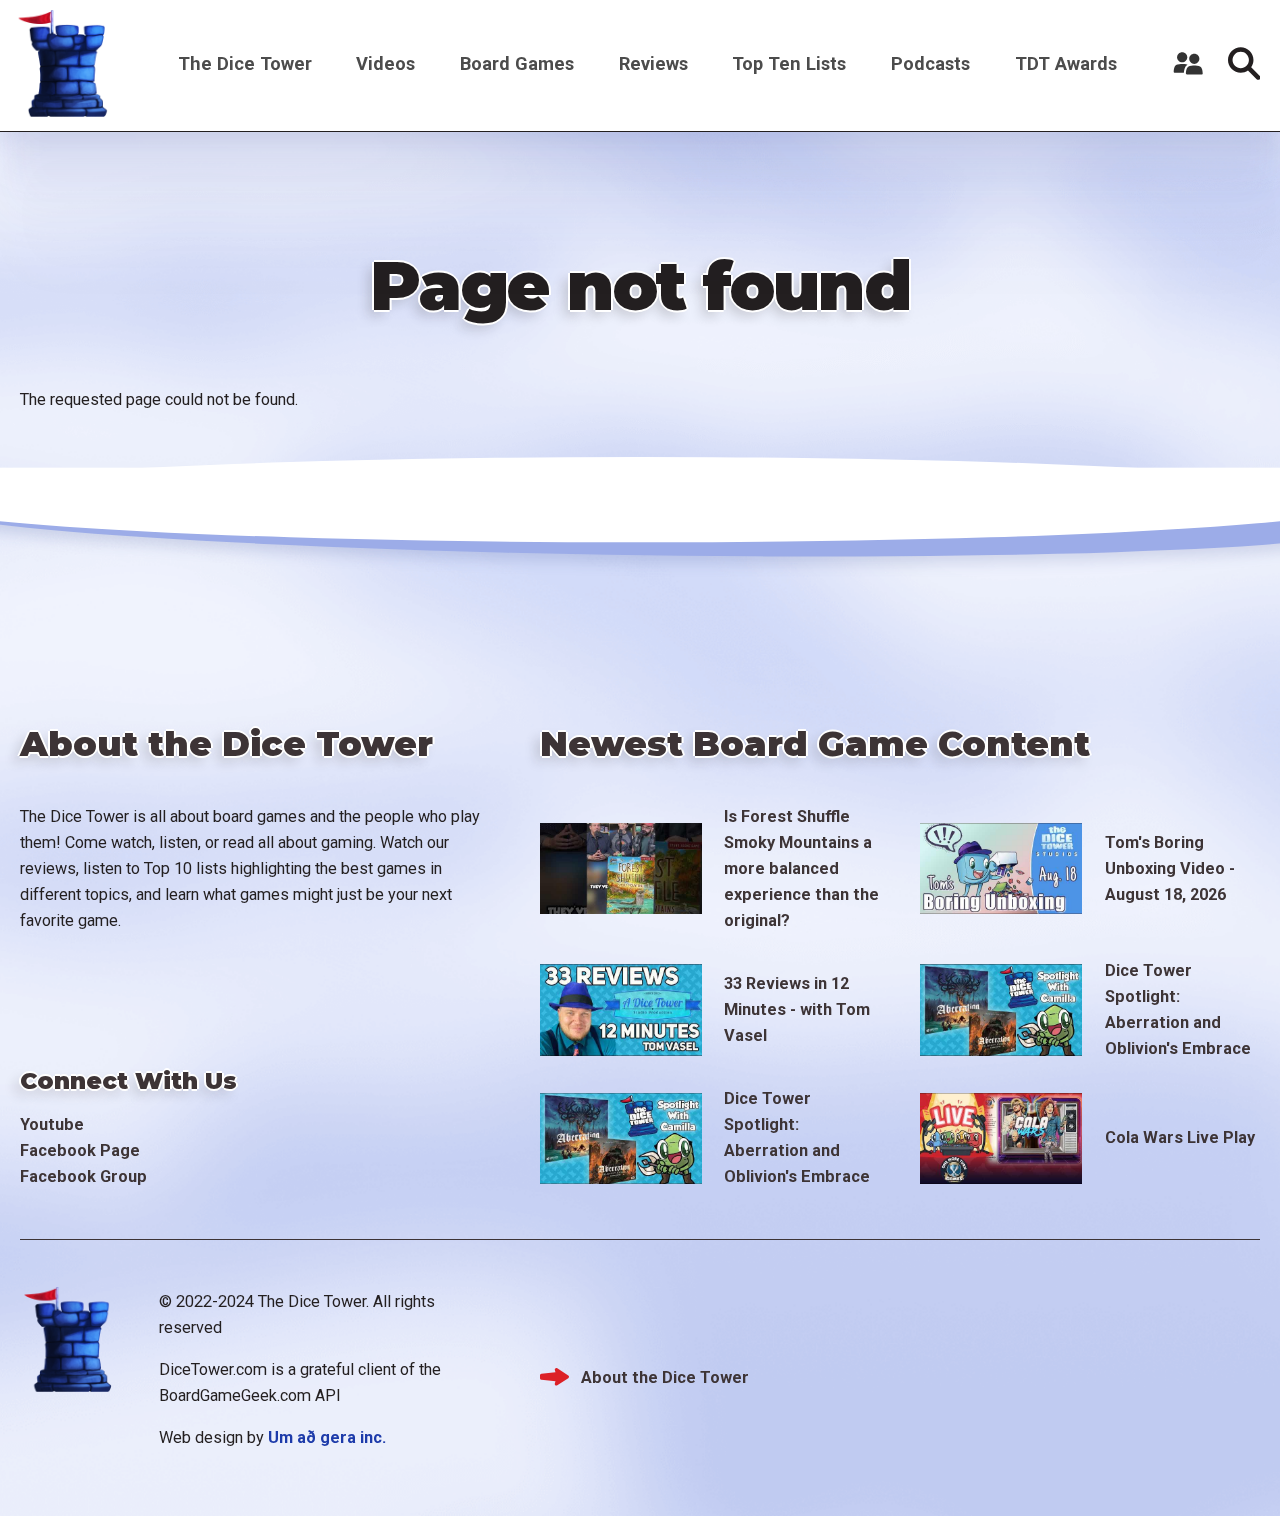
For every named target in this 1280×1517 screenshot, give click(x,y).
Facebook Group (83, 1176)
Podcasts (930, 63)
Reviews (653, 63)
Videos (385, 63)
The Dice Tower (245, 63)
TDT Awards (1066, 63)
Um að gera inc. (327, 1437)
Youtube (52, 1124)
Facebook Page (80, 1150)
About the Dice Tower (665, 1377)
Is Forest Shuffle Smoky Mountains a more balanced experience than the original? (801, 868)
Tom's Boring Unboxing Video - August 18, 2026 (1170, 868)
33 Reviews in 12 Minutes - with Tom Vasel (797, 1009)
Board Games (517, 63)
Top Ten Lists (789, 63)
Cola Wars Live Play (1180, 1137)
